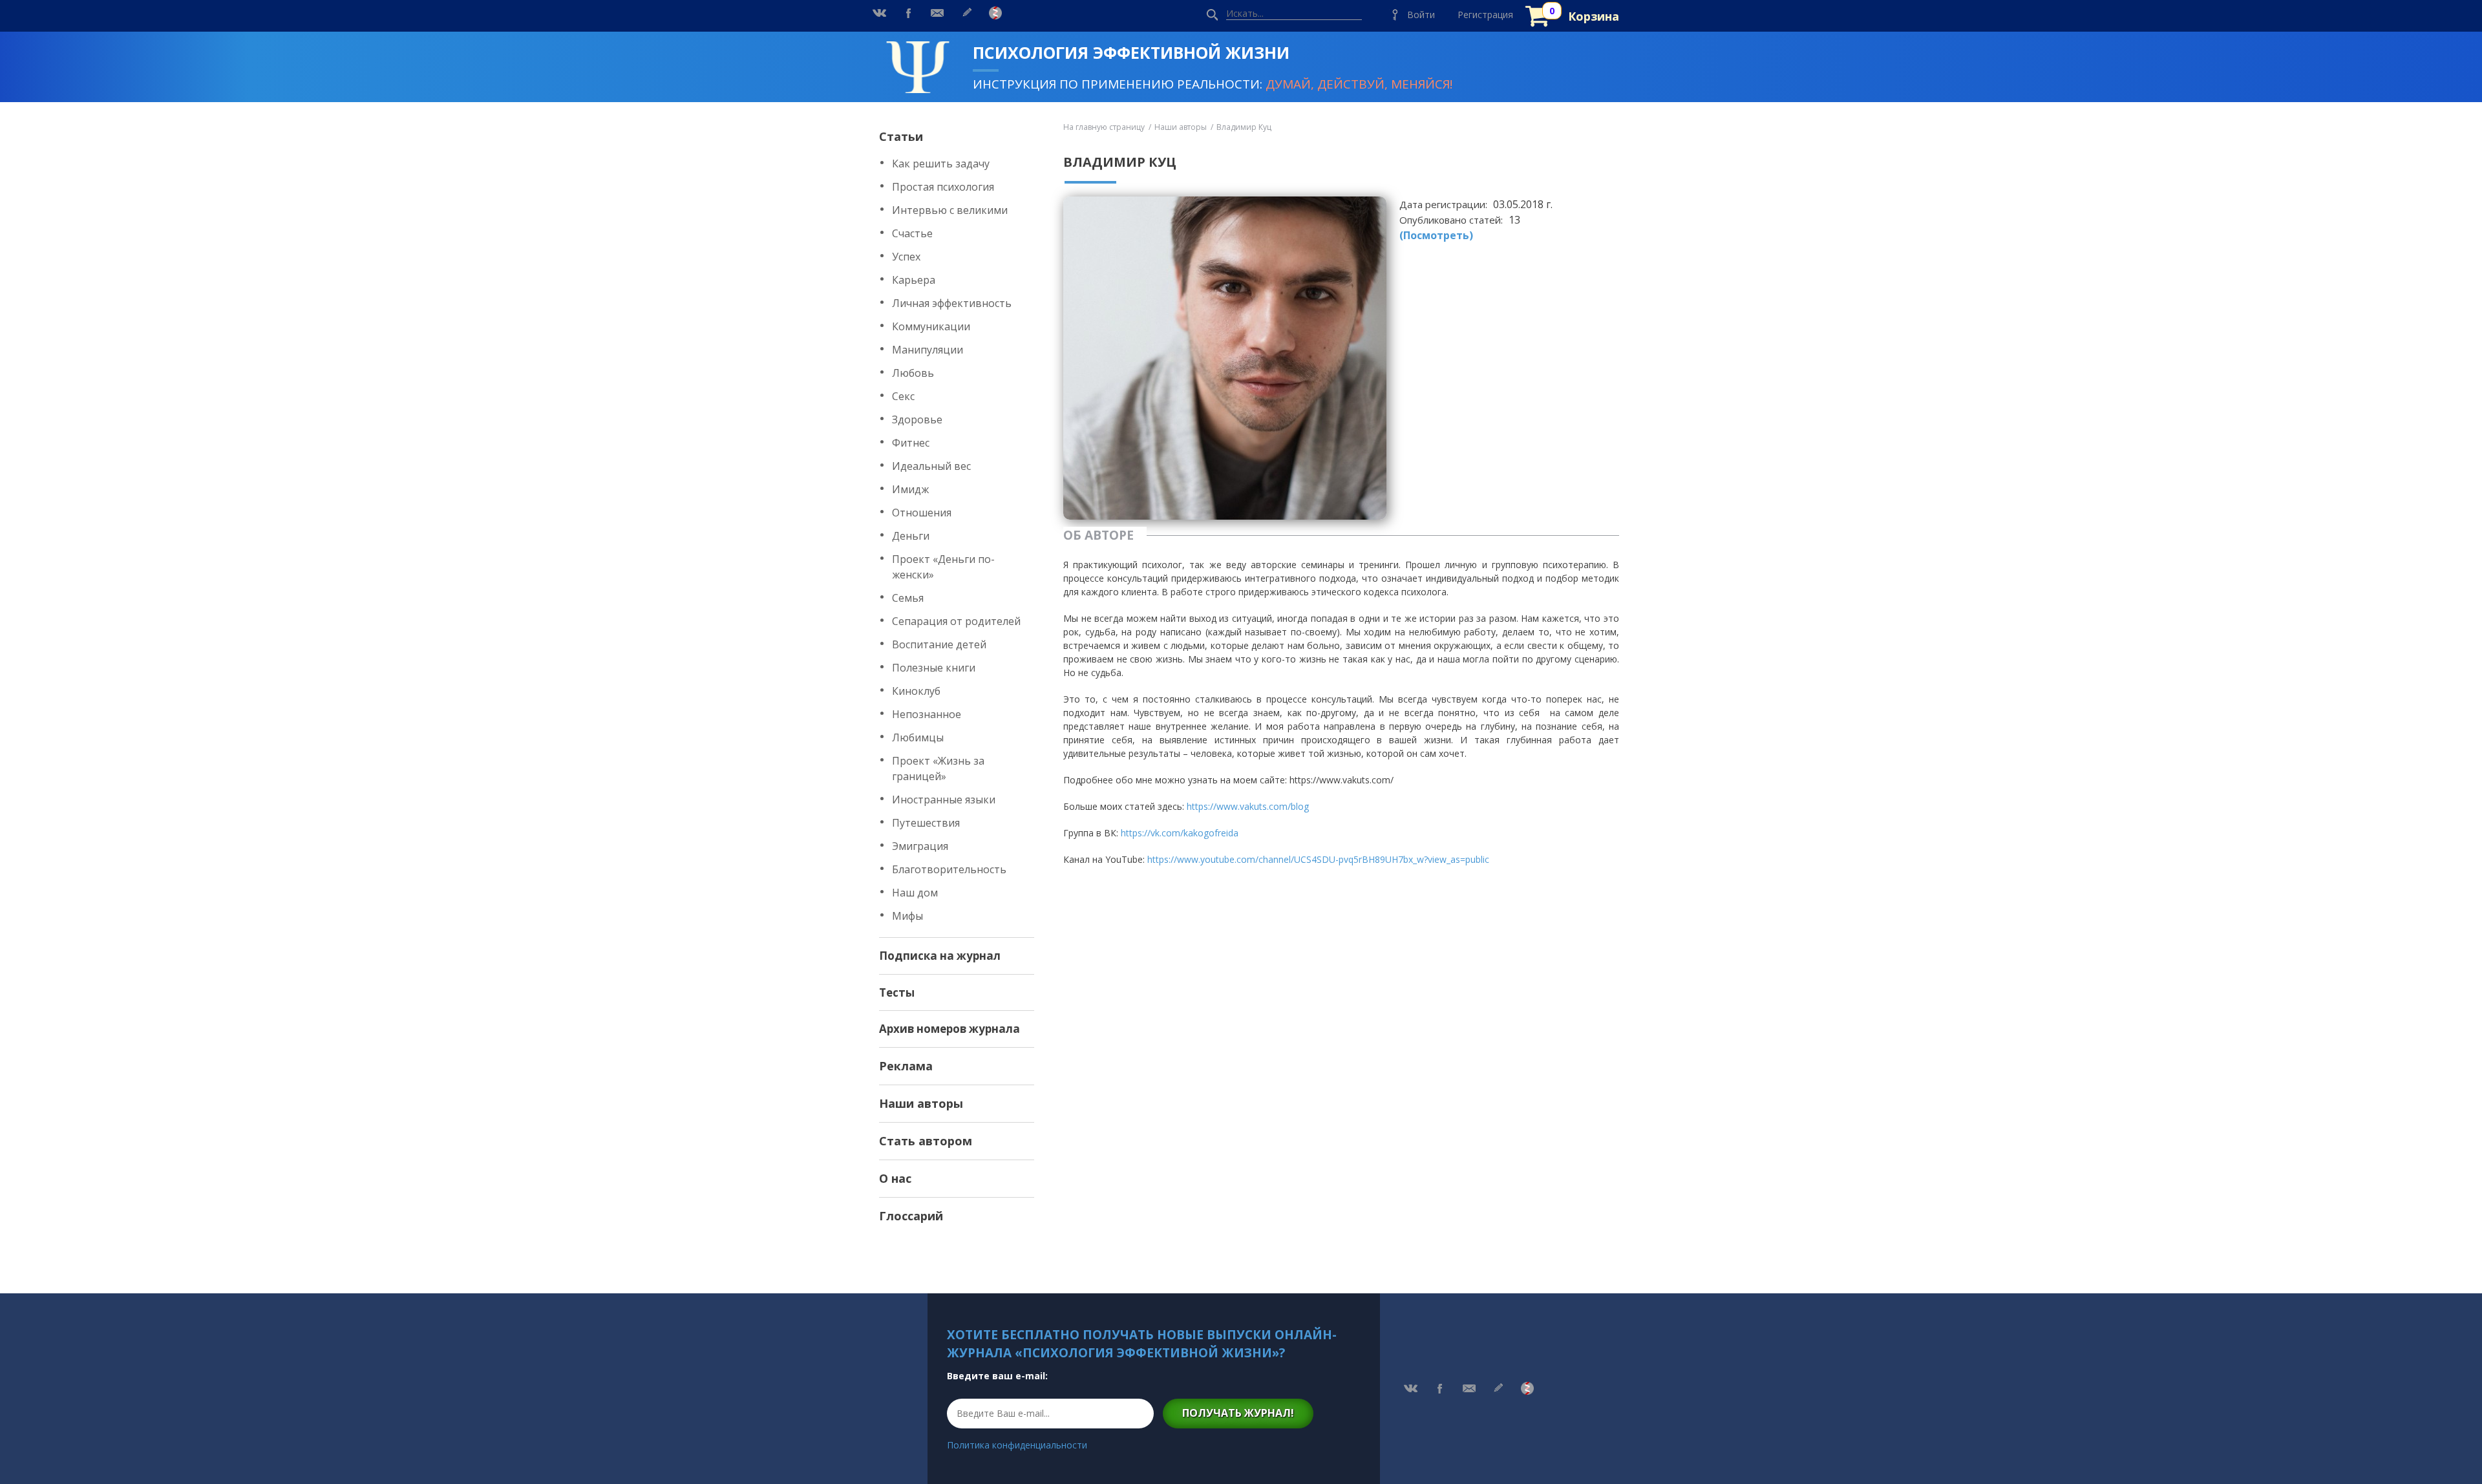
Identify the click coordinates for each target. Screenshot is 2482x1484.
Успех (906, 257)
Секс (903, 396)
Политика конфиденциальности (1017, 1445)
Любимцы (918, 737)
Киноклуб (916, 691)
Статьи (901, 136)
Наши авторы (921, 1103)
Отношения (922, 513)
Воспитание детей (939, 644)
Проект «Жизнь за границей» (938, 768)
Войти (1421, 15)
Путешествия (926, 823)
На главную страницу (1104, 127)
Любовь (913, 373)
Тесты (897, 992)
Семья (908, 598)
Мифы (907, 916)
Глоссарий (911, 1216)
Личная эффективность (952, 303)
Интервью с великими (950, 210)
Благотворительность (949, 869)
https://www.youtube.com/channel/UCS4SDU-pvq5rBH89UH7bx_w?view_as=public (1318, 859)
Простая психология (943, 187)
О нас (895, 1178)
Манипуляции (928, 350)
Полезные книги (934, 668)
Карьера (914, 280)
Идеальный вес (931, 466)
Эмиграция (920, 846)
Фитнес (911, 443)
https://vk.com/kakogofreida (1180, 833)
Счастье (912, 233)
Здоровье (917, 419)
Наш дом (915, 893)
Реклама (906, 1066)
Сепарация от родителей (956, 621)
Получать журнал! (1238, 1413)
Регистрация (1485, 15)
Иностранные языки (944, 800)
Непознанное (927, 714)
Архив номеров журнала (949, 1029)
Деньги (911, 536)
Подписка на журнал (940, 956)
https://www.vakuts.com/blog (1248, 806)
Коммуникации (931, 326)
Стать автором (926, 1141)
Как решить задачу (941, 164)
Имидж (910, 489)
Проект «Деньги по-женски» (943, 567)
